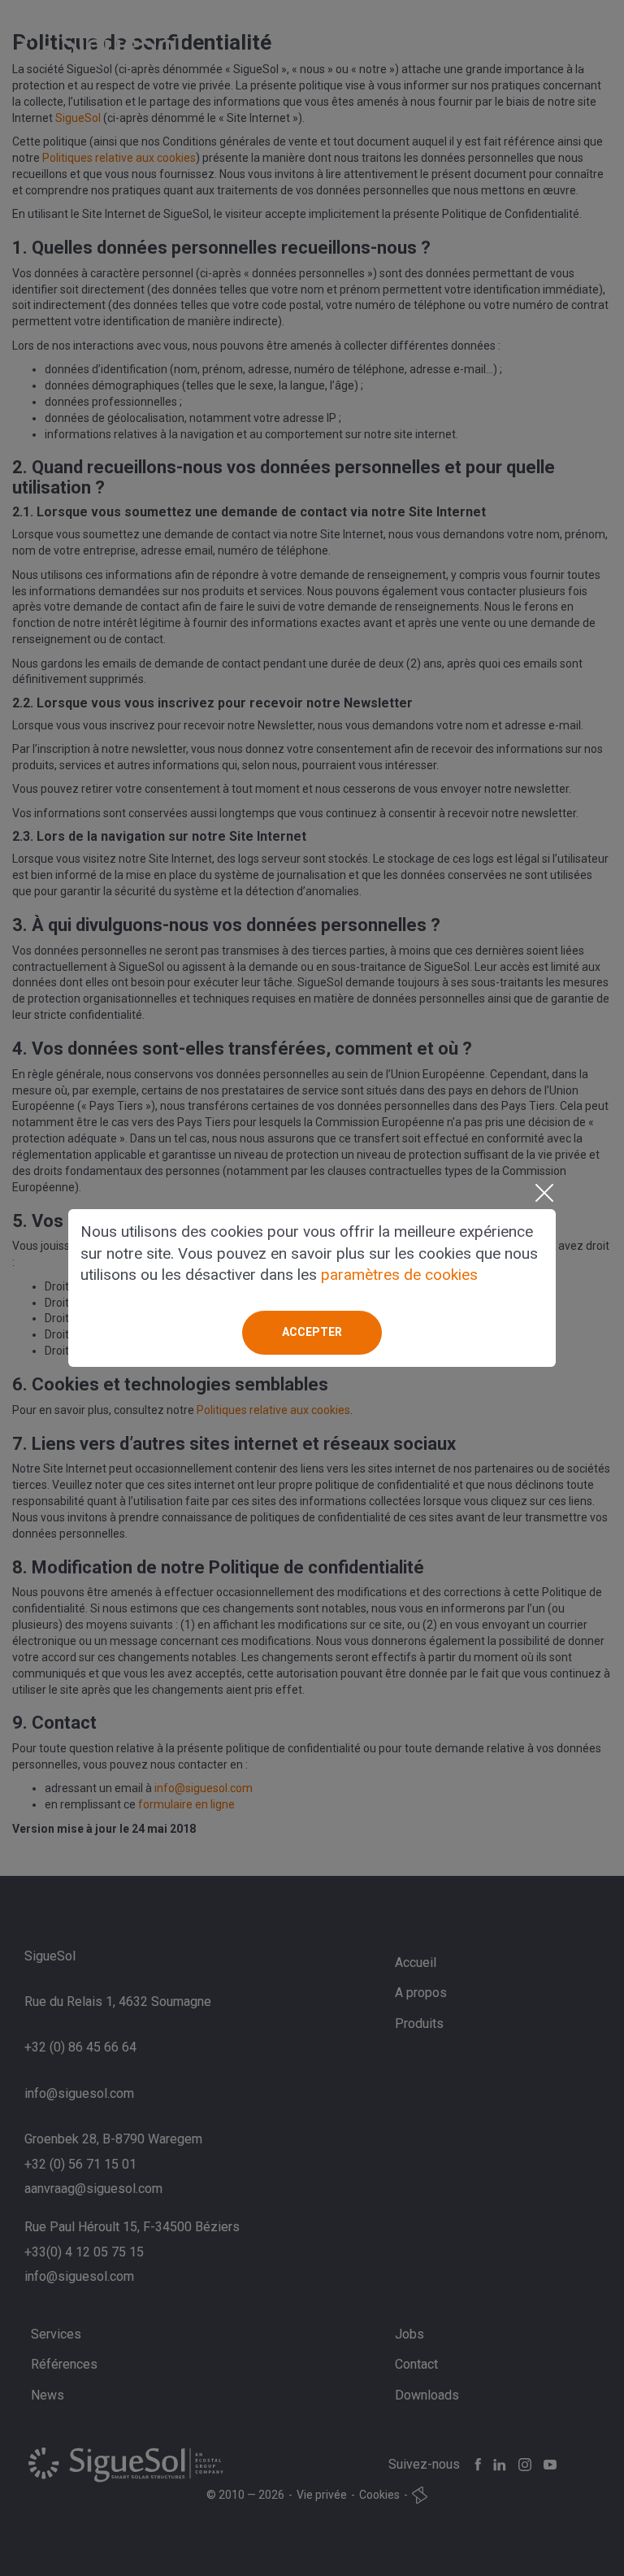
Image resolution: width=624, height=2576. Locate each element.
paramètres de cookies (399, 1275)
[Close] (544, 1193)
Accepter (312, 1332)
